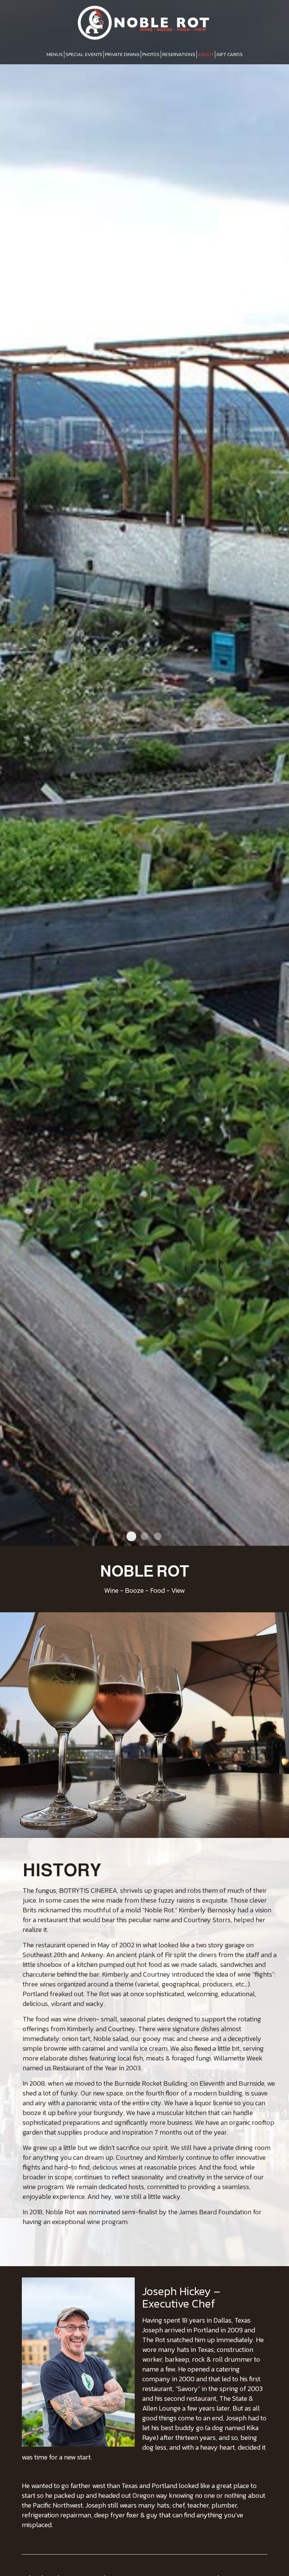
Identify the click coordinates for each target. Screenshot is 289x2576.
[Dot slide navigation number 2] (144, 1536)
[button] (283, 1540)
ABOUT (206, 54)
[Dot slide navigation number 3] (158, 1536)
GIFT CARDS (230, 54)
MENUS (55, 54)
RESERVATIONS (179, 54)
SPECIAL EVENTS (84, 54)
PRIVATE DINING (122, 54)
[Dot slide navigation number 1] (131, 1536)
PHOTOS (151, 54)
